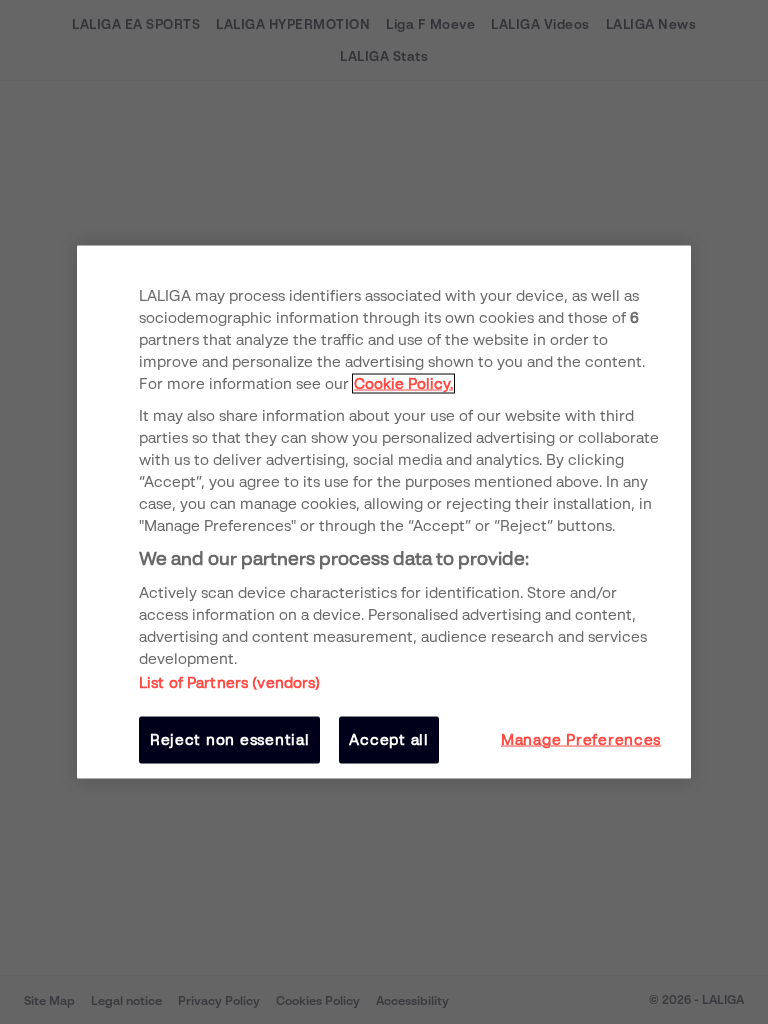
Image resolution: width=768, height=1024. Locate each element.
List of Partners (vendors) (230, 683)
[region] (384, 512)
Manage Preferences (581, 740)
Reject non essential (230, 740)
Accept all (388, 740)
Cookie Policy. (403, 383)
